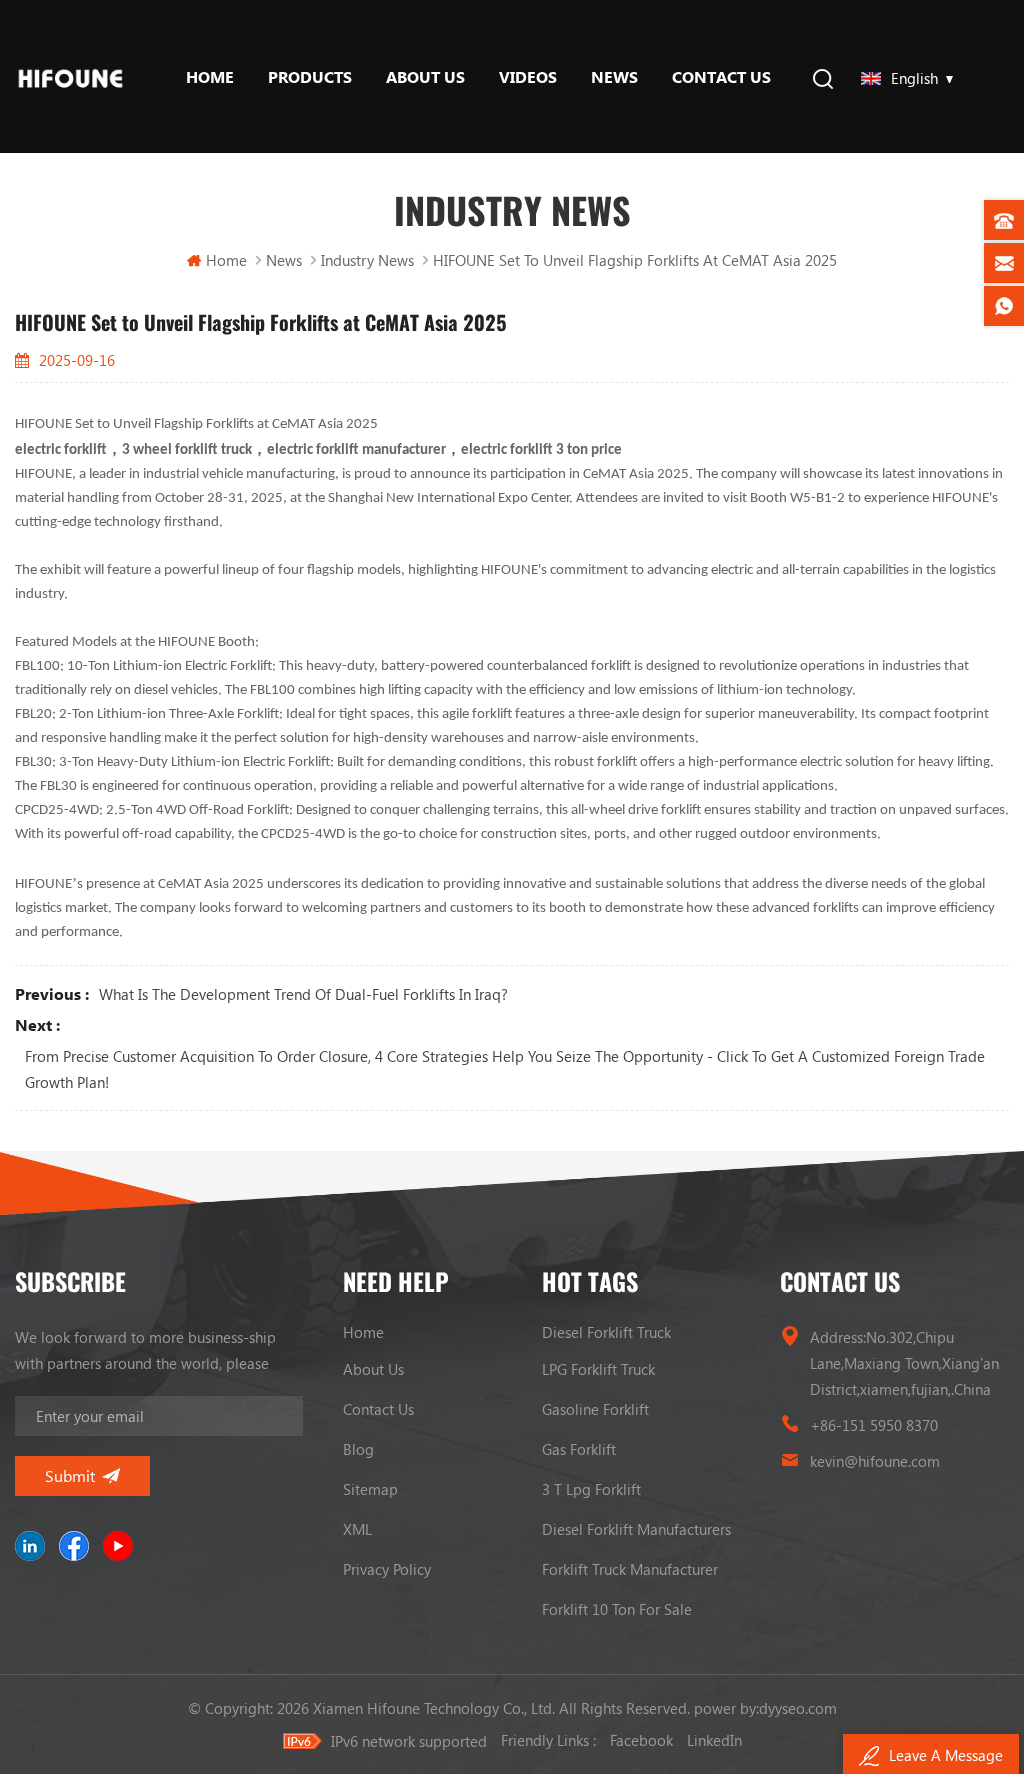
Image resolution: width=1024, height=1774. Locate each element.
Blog (358, 1449)
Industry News (367, 260)
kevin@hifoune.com (875, 1461)
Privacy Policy (387, 1569)
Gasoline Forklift (595, 1409)
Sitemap (370, 1489)
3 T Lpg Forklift (591, 1489)
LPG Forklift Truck (598, 1369)
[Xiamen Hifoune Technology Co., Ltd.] (70, 76)
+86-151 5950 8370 (874, 1425)
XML (357, 1529)
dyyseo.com (798, 1708)
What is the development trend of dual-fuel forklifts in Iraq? (303, 994)
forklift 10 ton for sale (617, 1609)
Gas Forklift (579, 1449)
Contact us (721, 76)
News (614, 76)
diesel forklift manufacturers (636, 1529)
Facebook (641, 1740)
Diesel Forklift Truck (606, 1332)
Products (310, 76)
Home (210, 76)
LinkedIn (714, 1740)
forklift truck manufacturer (630, 1569)
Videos (528, 76)
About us (425, 76)
